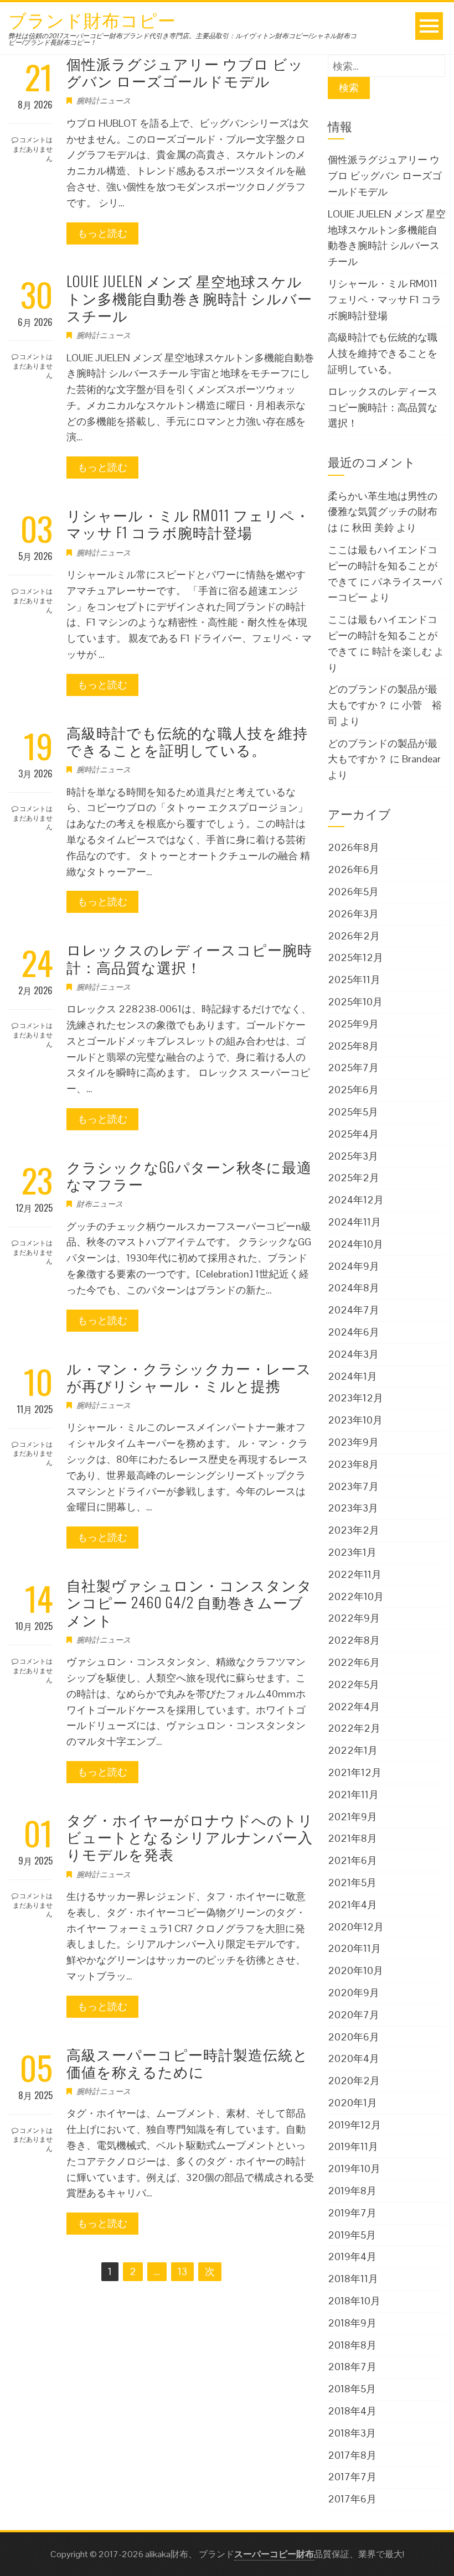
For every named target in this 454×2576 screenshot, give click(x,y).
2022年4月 (354, 1707)
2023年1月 (352, 1552)
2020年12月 (356, 1927)
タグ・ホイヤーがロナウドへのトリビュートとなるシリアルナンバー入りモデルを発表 (190, 1837)
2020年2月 (354, 2081)
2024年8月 (354, 1288)
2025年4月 (353, 1134)
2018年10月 (354, 2301)
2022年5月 (354, 1684)
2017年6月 (352, 2499)
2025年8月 (353, 1046)
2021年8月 (352, 1838)
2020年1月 (352, 2103)
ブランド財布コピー (92, 19)
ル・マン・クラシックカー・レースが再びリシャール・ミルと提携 (189, 1377)
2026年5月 (353, 892)
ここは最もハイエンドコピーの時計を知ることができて (383, 566)
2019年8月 (352, 2191)
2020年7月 (354, 2015)
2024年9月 (354, 1266)
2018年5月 (352, 2389)
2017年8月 (352, 2455)
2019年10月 (354, 2169)
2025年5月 (353, 1112)
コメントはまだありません (33, 149)
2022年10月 (356, 1596)
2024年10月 (355, 1244)
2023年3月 (353, 1508)
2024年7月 (354, 1310)
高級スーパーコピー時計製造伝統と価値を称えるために (187, 2063)
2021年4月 (352, 1905)
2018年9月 (352, 2323)
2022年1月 (353, 1750)
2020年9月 (354, 1993)
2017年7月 (352, 2477)
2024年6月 (354, 1332)
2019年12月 (354, 2125)
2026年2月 (354, 936)
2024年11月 (354, 1222)
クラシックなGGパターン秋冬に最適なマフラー (189, 1175)
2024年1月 (352, 1376)
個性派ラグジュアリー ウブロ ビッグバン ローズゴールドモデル (185, 72)
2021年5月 (352, 1882)
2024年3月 (353, 1354)
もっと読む (102, 233)
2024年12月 (356, 1200)
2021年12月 (355, 1772)
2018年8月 (352, 2345)
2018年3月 (352, 2433)
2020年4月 (354, 2058)
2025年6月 (353, 1090)
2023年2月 (354, 1530)
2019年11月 (353, 2146)
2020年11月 (354, 1948)
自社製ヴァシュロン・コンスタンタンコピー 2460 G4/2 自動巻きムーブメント (189, 1602)
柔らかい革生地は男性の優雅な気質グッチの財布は (383, 512)
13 (182, 2271)
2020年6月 (354, 2037)
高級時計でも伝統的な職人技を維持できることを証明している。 (187, 741)
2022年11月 (355, 1574)
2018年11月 (353, 2279)
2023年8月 (353, 1464)
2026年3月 (353, 914)
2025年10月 (355, 1002)
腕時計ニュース (104, 101)
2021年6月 (352, 1860)
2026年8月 (354, 847)
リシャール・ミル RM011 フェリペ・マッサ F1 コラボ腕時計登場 (188, 523)
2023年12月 (355, 1398)
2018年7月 (352, 2367)
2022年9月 (354, 1618)
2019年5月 (352, 2235)
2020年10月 (355, 1970)
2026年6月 (354, 869)
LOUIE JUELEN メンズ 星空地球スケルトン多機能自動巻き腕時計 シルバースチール (189, 298)
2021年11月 (353, 1795)
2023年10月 (355, 1420)
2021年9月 (352, 1817)
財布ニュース (100, 1204)
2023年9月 (353, 1442)
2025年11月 (354, 980)
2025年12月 (355, 957)
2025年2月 (354, 1178)
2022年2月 (354, 1728)
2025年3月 (353, 1156)
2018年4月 (352, 2411)
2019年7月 (352, 2213)
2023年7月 (353, 1486)
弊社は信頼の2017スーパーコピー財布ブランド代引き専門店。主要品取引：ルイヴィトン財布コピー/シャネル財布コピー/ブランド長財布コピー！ (182, 39)
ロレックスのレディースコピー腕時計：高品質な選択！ (189, 958)
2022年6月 (354, 1662)
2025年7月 (353, 1068)
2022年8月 (354, 1640)
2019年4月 (352, 2256)
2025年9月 (353, 1024)
